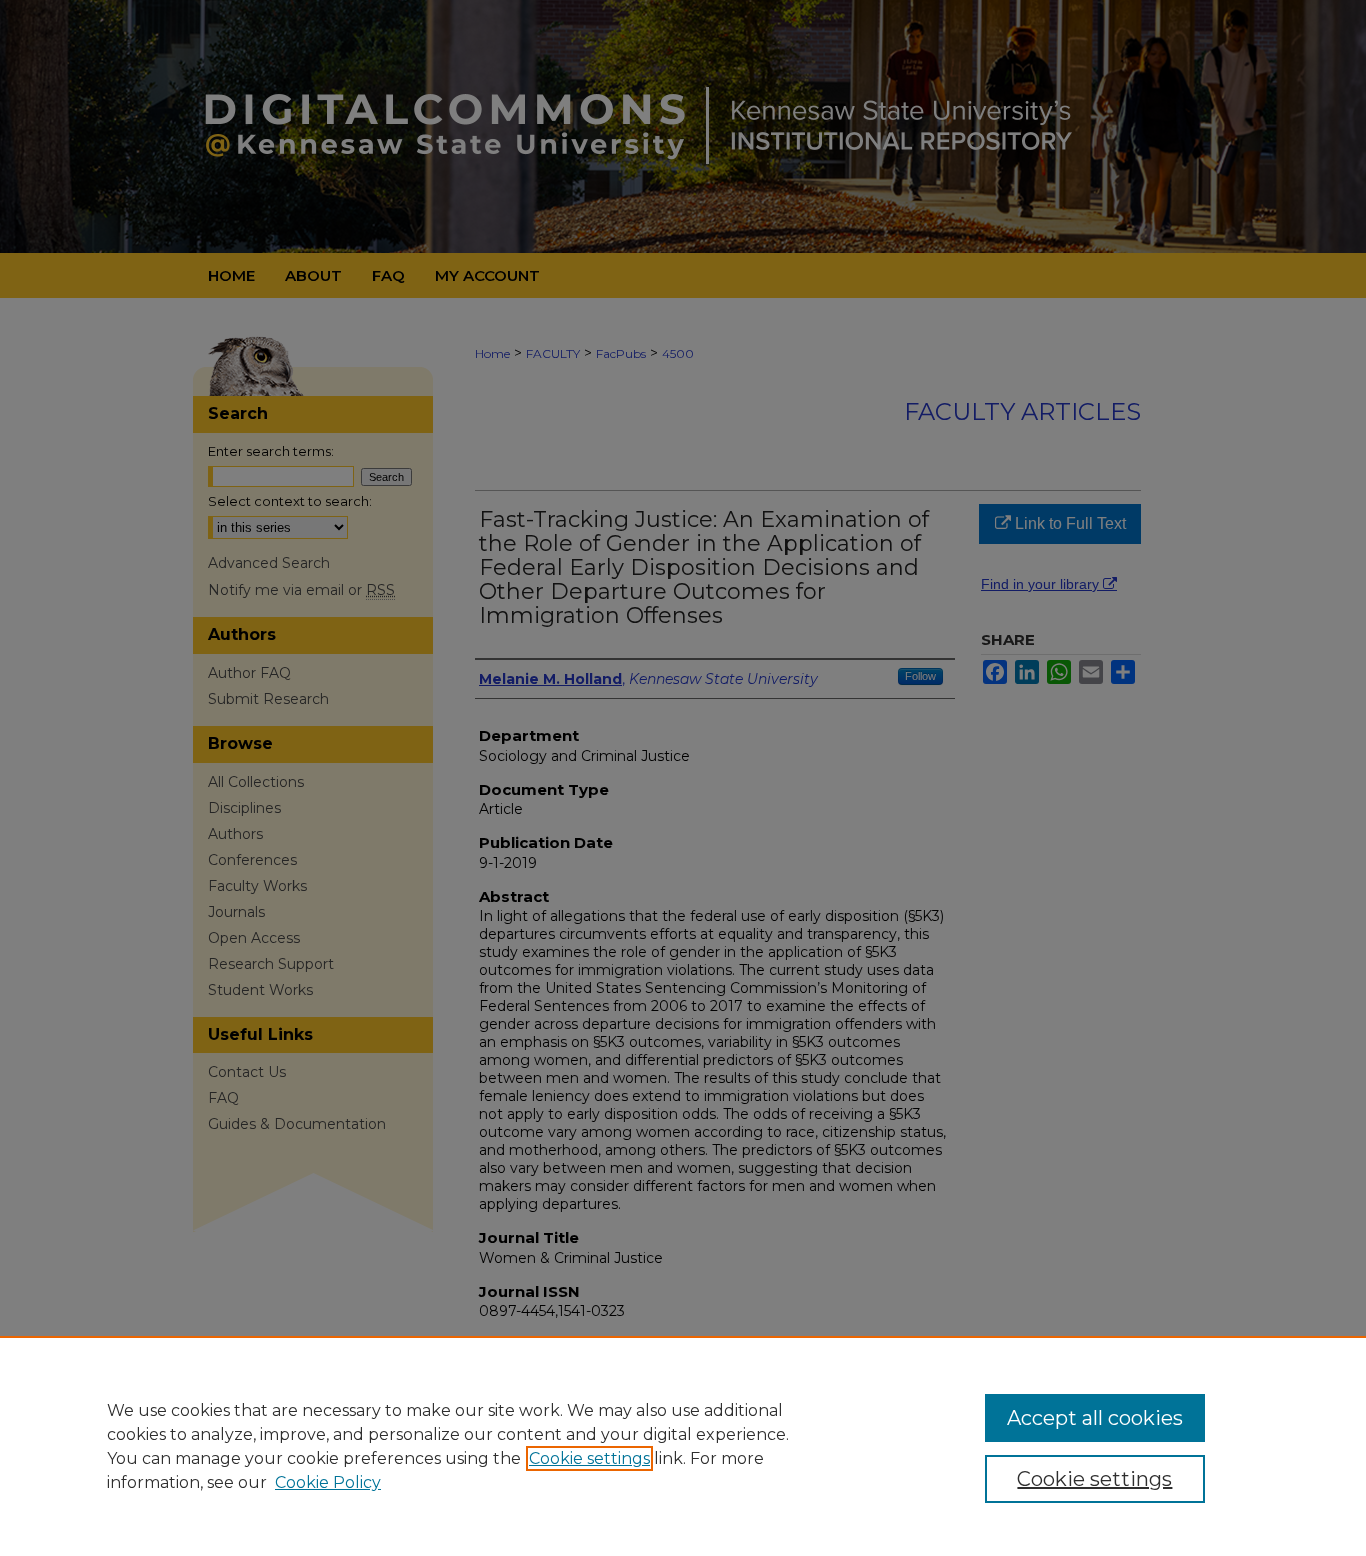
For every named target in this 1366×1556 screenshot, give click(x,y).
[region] (683, 1446)
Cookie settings (589, 1458)
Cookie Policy (328, 1482)
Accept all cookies (1095, 1418)
